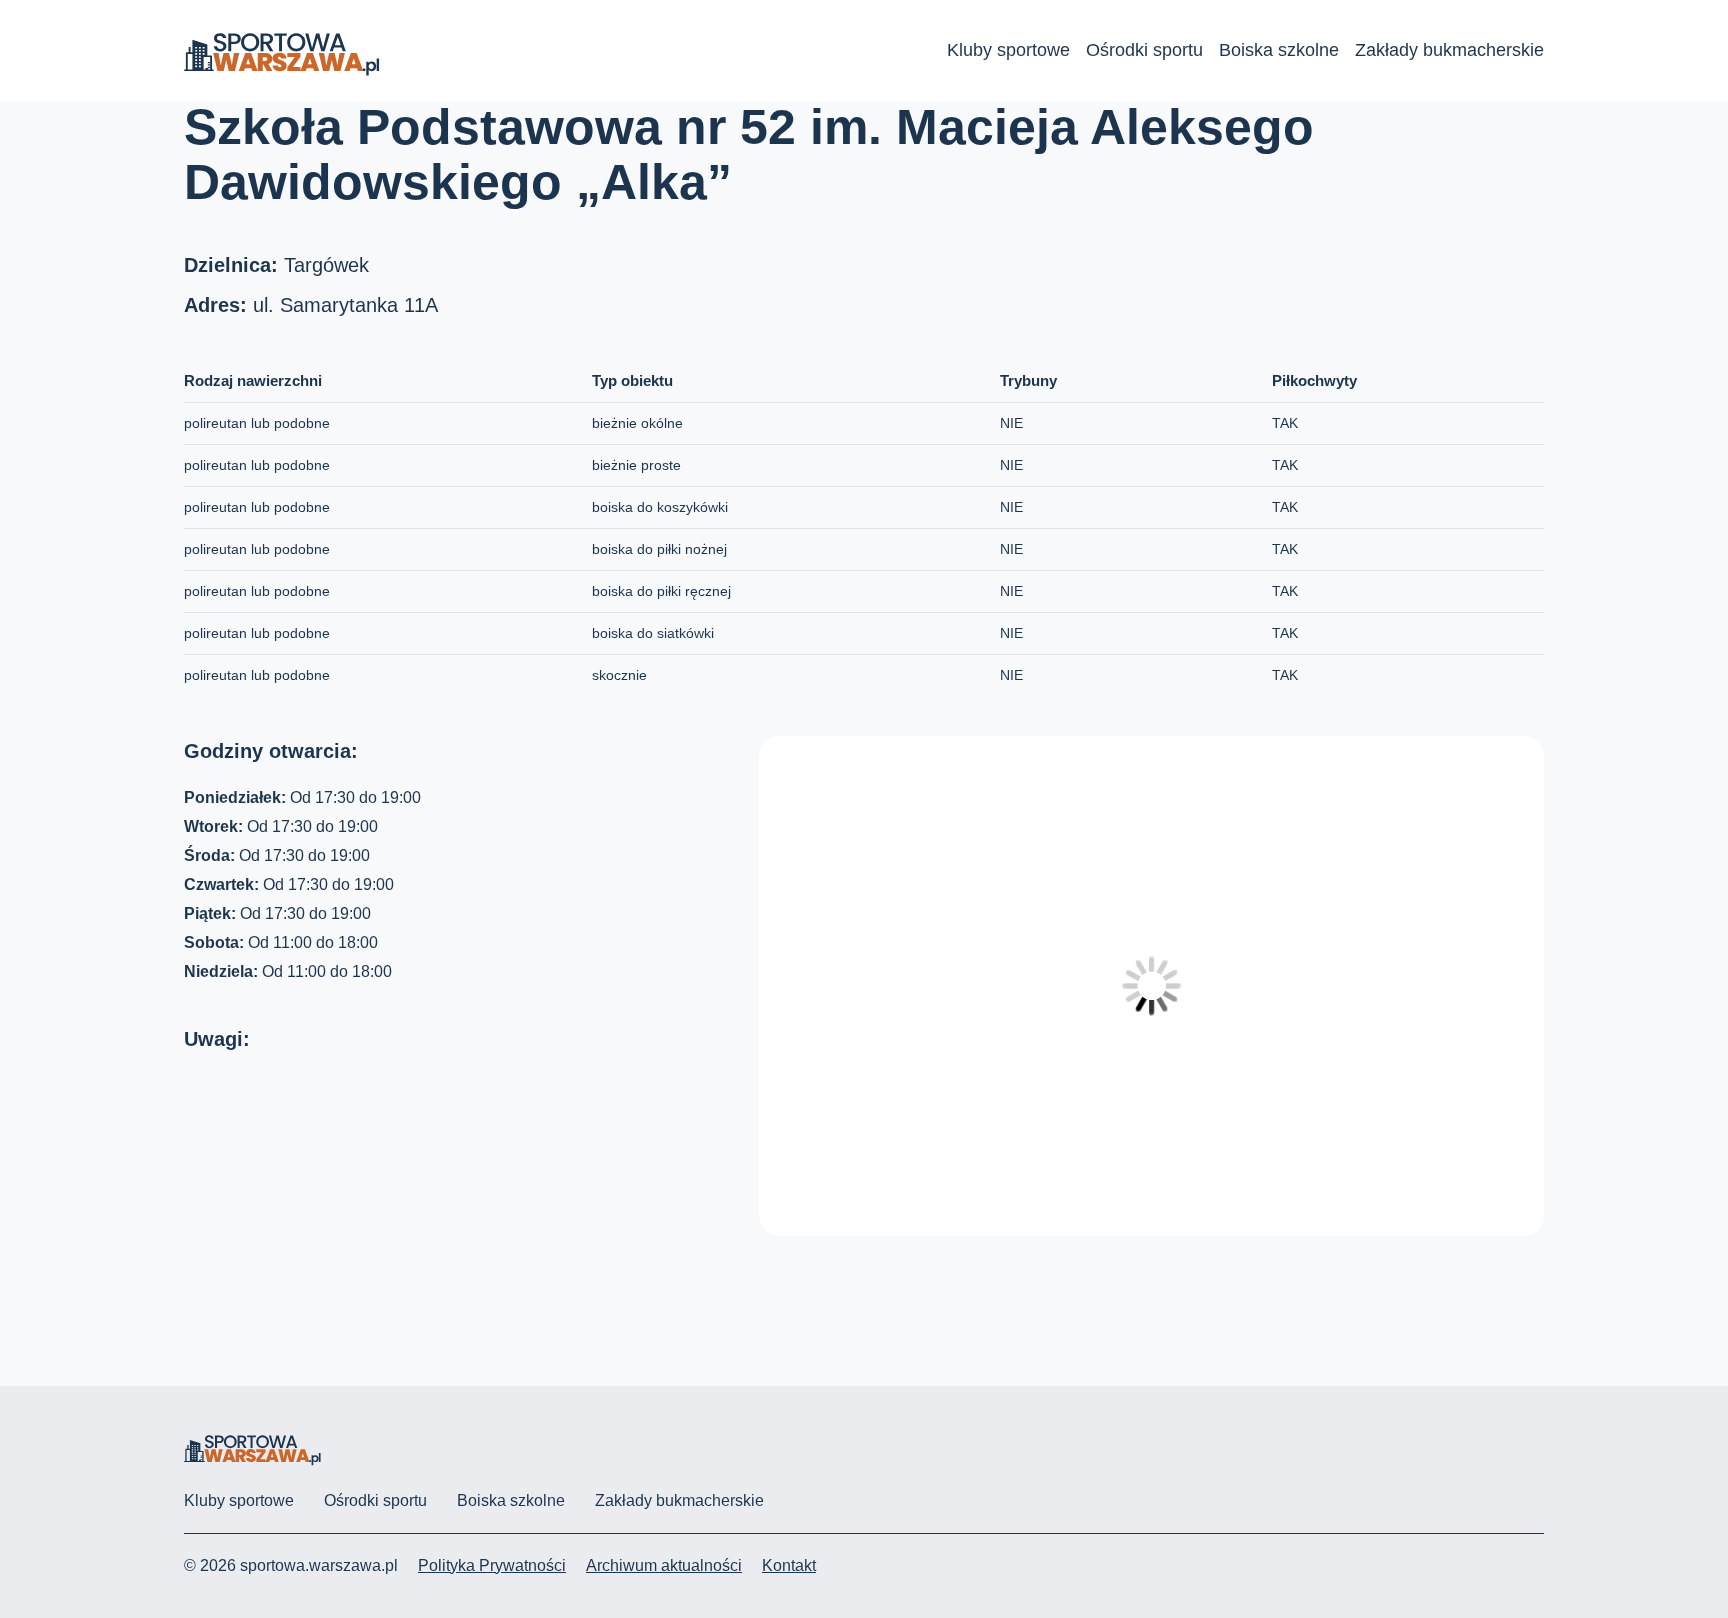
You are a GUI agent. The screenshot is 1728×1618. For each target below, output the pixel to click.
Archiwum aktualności (664, 1565)
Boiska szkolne (1279, 50)
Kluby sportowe (1008, 50)
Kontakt (789, 1565)
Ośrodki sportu (1144, 50)
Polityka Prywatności (492, 1565)
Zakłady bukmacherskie (1449, 50)
